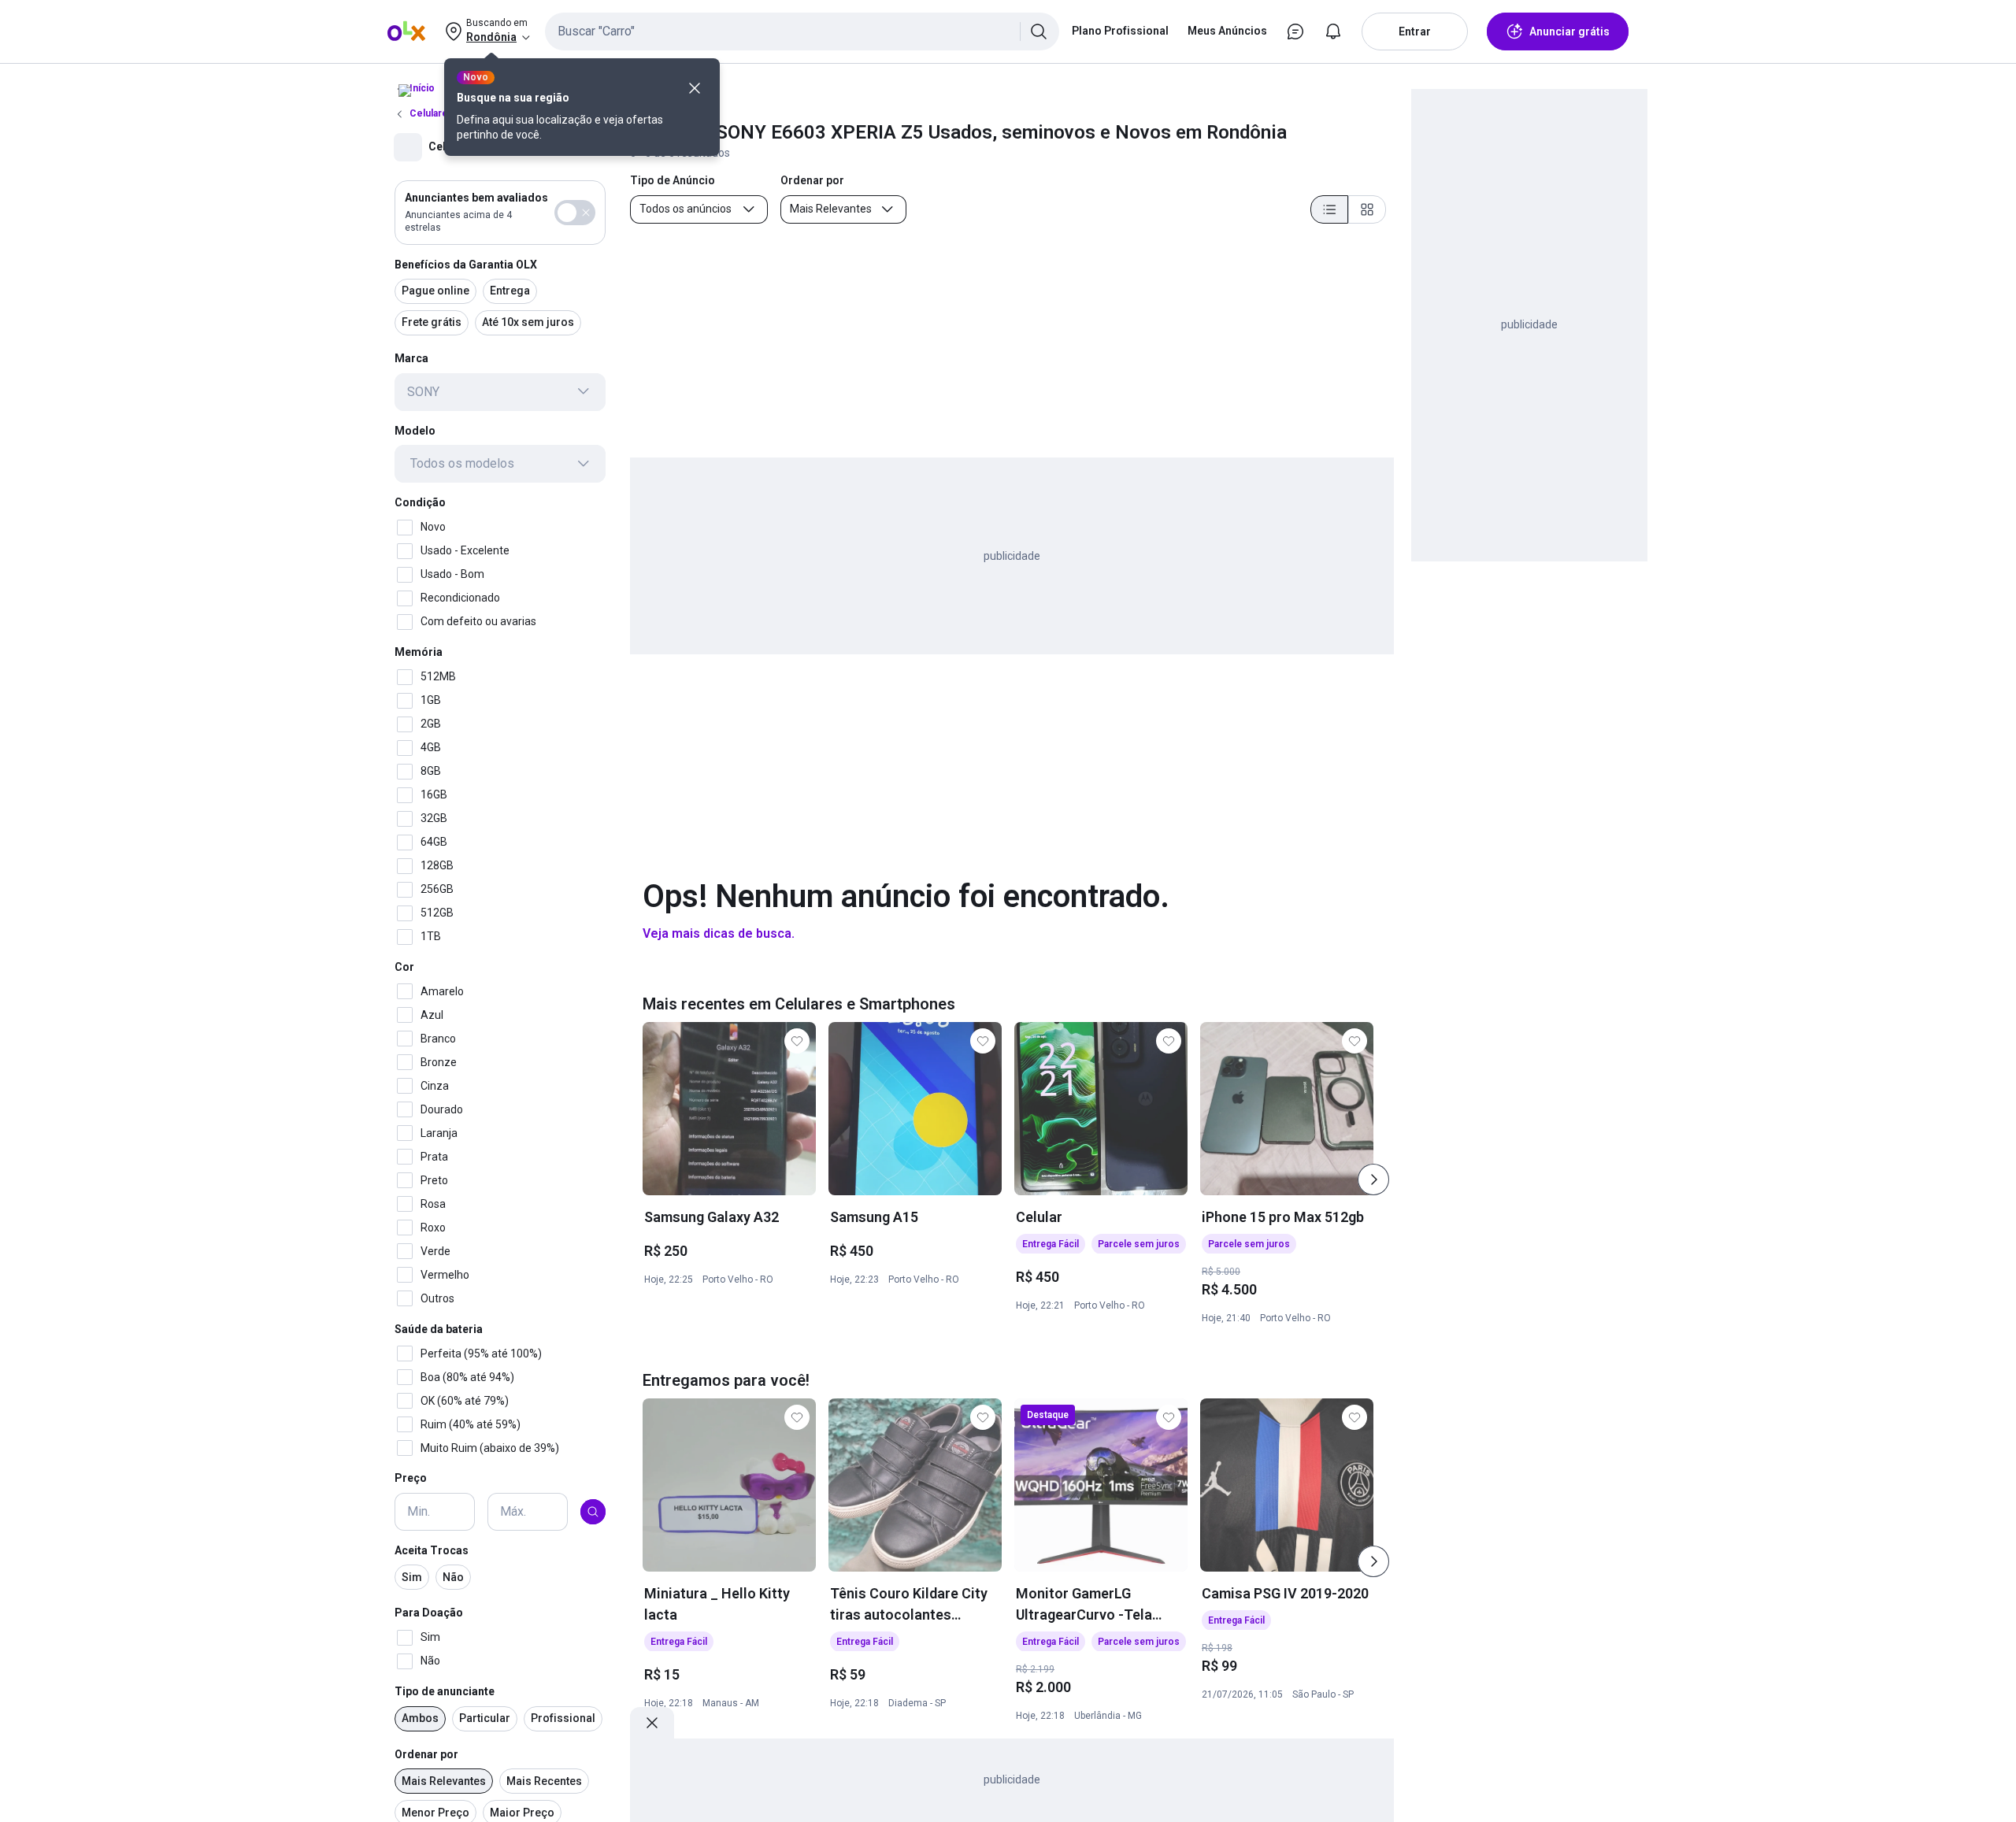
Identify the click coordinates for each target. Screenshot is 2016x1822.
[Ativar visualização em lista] (1329, 209)
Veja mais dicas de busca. (719, 933)
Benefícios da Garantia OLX (466, 264)
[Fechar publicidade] (652, 1723)
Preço (411, 1478)
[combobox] (802, 31)
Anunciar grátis (1569, 31)
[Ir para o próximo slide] (1373, 1179)
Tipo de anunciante (445, 1691)
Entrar (1415, 31)
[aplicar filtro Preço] (593, 1512)
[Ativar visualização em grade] (1367, 209)
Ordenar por (426, 1754)
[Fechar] (695, 88)
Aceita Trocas (432, 1550)
